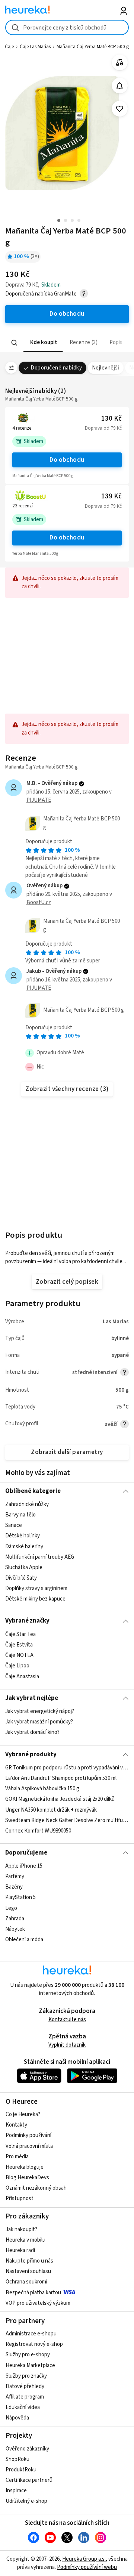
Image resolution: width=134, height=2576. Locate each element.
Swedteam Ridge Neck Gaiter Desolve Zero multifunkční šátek (67, 1820)
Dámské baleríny (24, 1547)
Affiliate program (25, 2397)
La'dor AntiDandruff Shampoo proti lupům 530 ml (61, 1778)
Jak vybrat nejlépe (32, 1698)
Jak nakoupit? (21, 2229)
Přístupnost (20, 2198)
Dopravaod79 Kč (103, 428)
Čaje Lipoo (17, 1666)
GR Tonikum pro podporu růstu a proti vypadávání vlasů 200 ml (67, 1768)
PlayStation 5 (20, 1897)
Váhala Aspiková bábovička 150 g (42, 1789)
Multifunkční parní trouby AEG (40, 1557)
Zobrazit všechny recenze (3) (67, 1089)
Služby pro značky (26, 2376)
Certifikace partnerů (29, 2480)
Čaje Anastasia (22, 1676)
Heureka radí (20, 2250)
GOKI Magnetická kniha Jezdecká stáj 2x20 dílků (60, 1799)
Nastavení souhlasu (28, 2271)
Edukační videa (23, 2407)
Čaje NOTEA (19, 1655)
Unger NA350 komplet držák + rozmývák (51, 1810)
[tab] (43, 343)
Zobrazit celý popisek (67, 1282)
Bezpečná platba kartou (33, 2293)
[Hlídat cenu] (120, 86)
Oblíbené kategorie (33, 1491)
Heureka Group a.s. (84, 2559)
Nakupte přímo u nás (29, 2261)
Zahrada (15, 1919)
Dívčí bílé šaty (21, 1578)
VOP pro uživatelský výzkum (38, 2303)
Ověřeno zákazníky (27, 2449)
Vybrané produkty (31, 1754)
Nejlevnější (106, 368)
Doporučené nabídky (56, 368)
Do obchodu (67, 460)
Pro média (17, 2157)
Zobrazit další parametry (67, 1452)
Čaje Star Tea (20, 1634)
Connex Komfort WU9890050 (38, 1831)
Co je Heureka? (23, 2114)
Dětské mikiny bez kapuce (35, 1599)
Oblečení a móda (24, 1940)
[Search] (15, 343)
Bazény (14, 1887)
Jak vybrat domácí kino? (32, 1733)
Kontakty (16, 2125)
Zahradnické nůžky (27, 1504)
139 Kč (111, 496)
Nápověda (17, 2418)
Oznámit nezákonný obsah (36, 2188)
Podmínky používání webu (87, 2567)
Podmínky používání (28, 2135)
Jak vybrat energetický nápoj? (40, 1711)
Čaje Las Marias (35, 47)
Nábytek (15, 1929)
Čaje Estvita (19, 1645)
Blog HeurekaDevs (27, 2178)
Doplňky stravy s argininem (36, 1588)
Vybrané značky (27, 1621)
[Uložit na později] (120, 109)
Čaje (9, 47)
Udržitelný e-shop (26, 2501)
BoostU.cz (39, 902)
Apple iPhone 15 (24, 1866)
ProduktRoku (21, 2470)
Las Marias (116, 1322)
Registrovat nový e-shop (34, 2344)
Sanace (14, 1525)
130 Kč (111, 419)
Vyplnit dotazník (67, 2045)
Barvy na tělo (20, 1515)
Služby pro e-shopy (28, 2355)
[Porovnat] (120, 63)
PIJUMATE (39, 800)
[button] (43, 343)
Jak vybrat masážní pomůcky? (39, 1722)
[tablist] (67, 343)
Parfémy (15, 1876)
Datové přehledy (25, 2386)
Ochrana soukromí (26, 2282)
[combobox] (67, 27)
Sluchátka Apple (24, 1567)
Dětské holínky (23, 1536)
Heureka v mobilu (25, 2240)
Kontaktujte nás (67, 2020)
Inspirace (16, 2491)
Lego (11, 1908)
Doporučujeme (26, 1853)
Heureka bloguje (25, 2167)
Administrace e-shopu (31, 2334)
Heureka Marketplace (30, 2365)
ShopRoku (17, 2459)
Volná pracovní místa (29, 2146)
